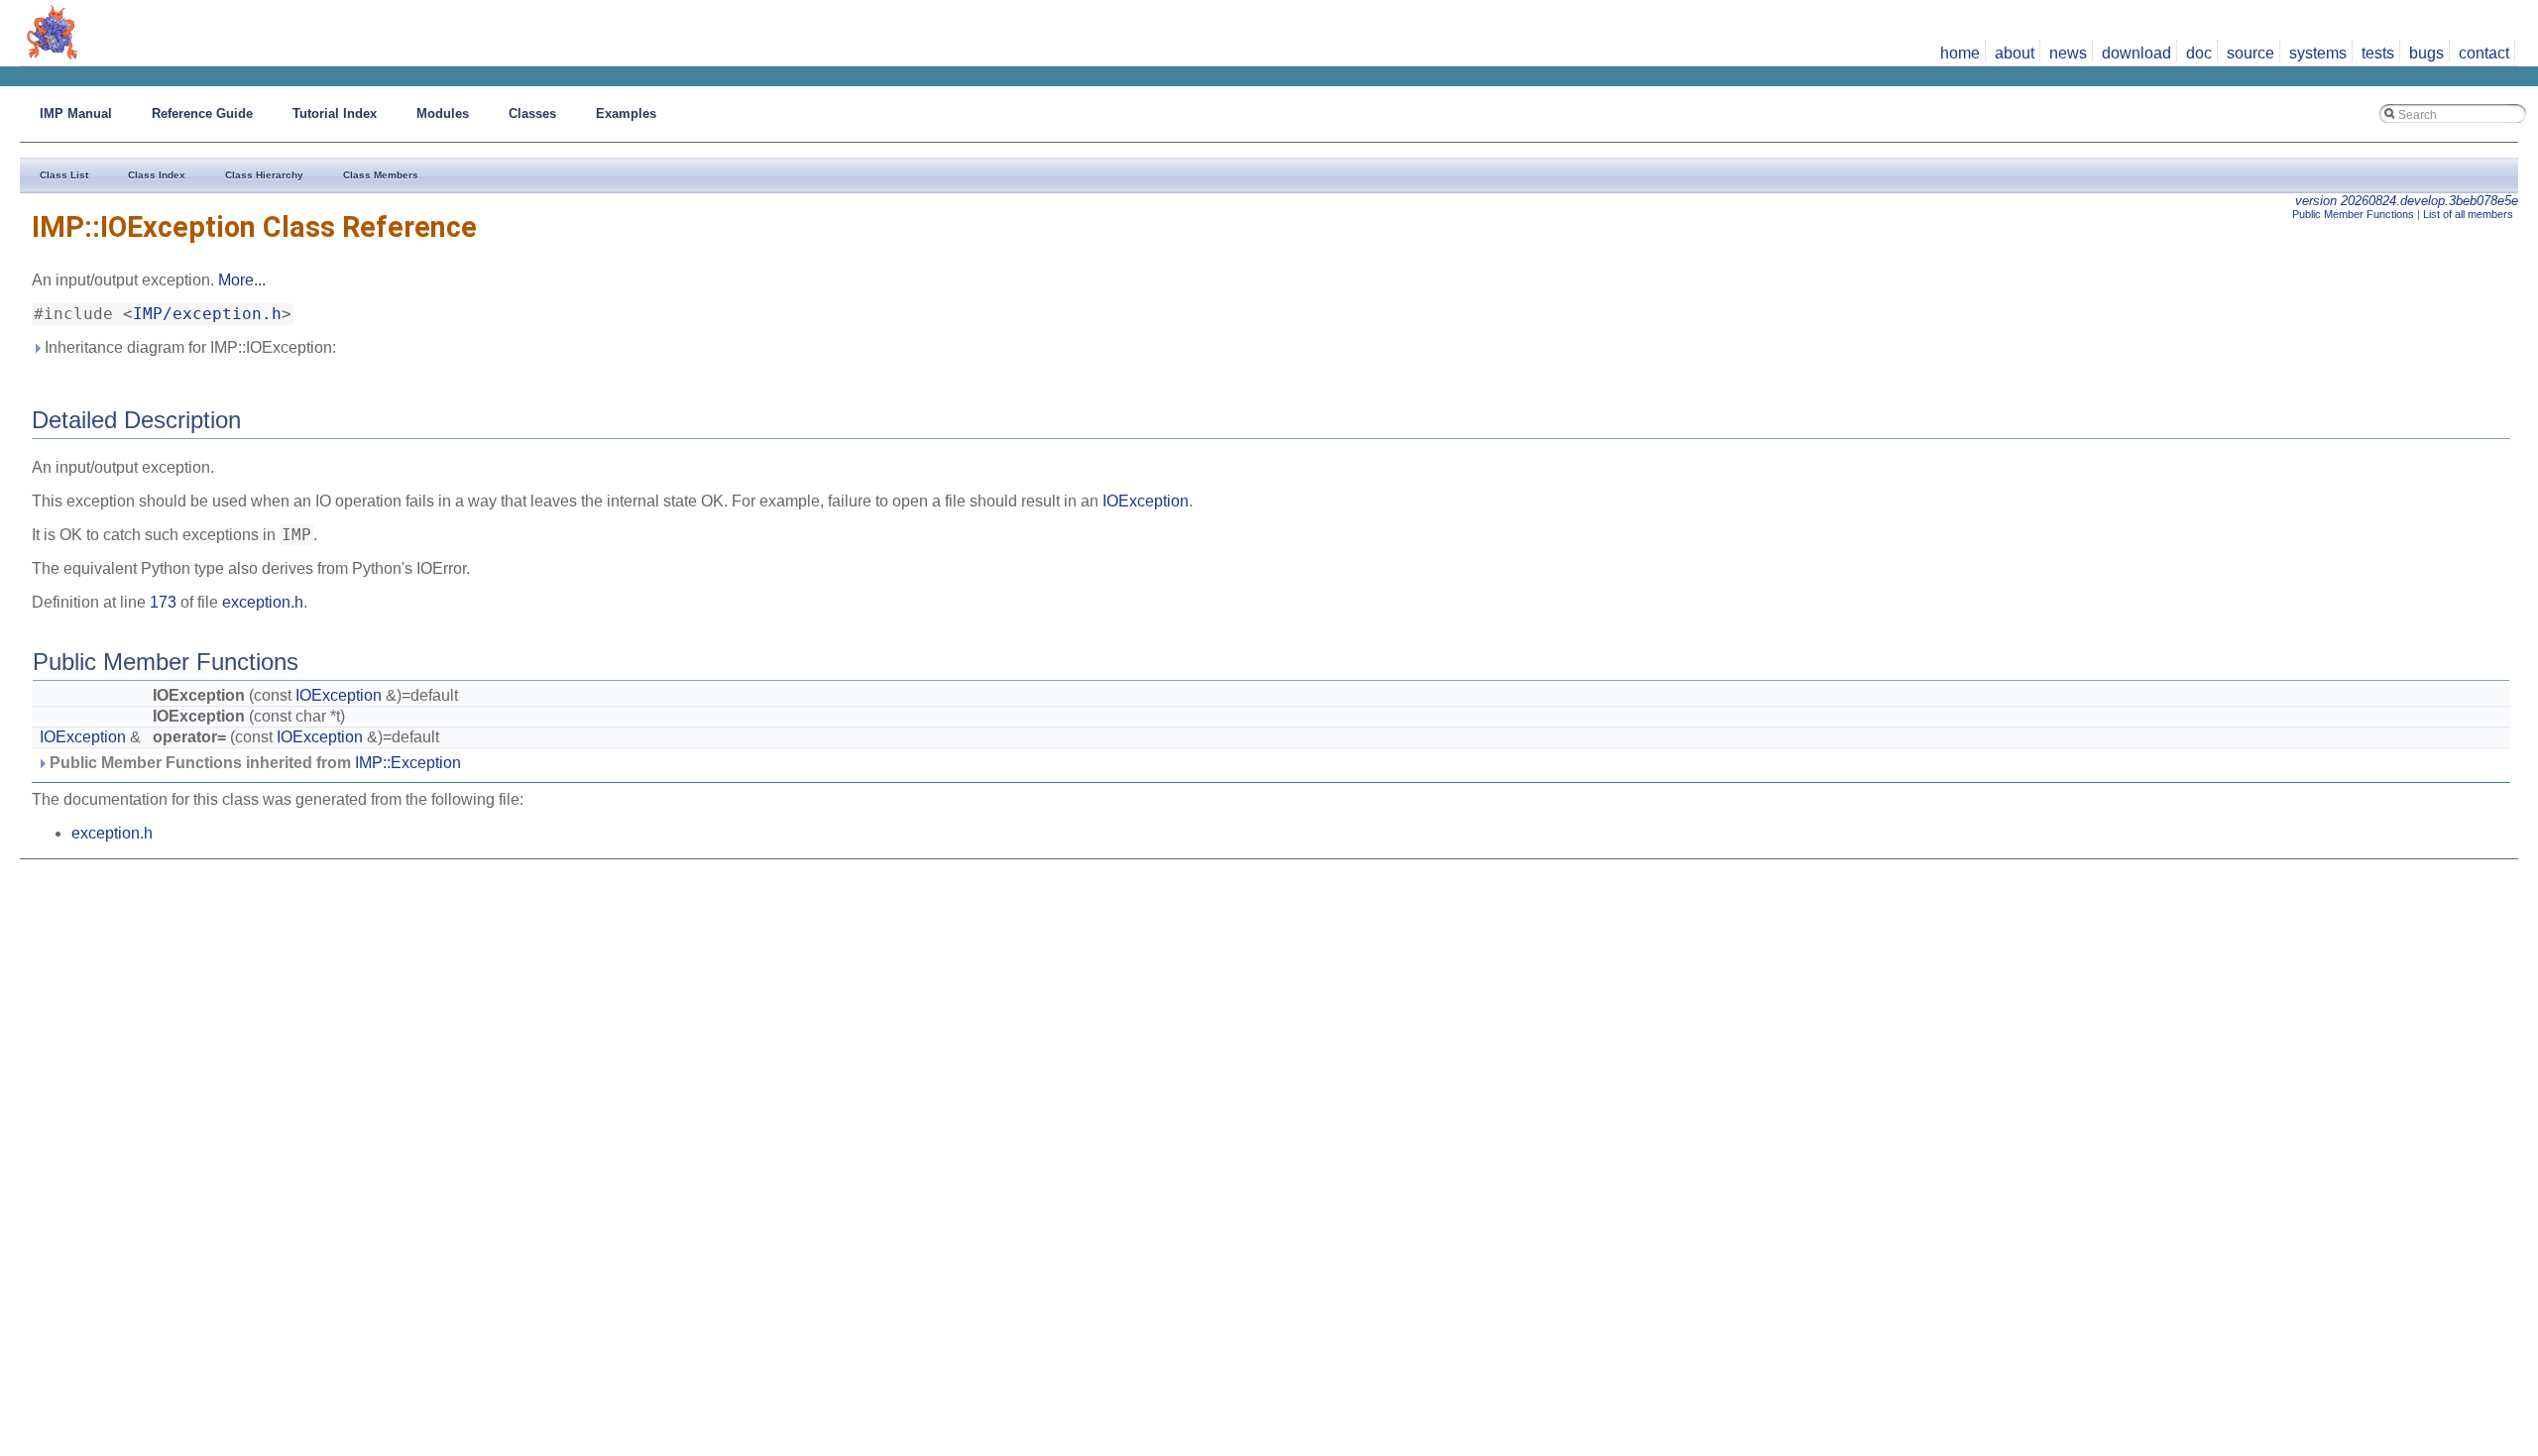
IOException (1146, 501)
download (2136, 53)
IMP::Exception (408, 763)
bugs (2426, 53)
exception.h (263, 602)
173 (163, 602)
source (2250, 53)
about (2015, 53)
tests (2378, 53)
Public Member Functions (2353, 214)
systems (2318, 53)
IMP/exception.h (207, 314)
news (2068, 53)
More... (242, 280)
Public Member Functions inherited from (253, 763)
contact (2484, 53)
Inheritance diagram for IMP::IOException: (188, 347)
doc (2199, 53)
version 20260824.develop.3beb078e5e (2407, 201)
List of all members (2468, 214)
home (1960, 53)
